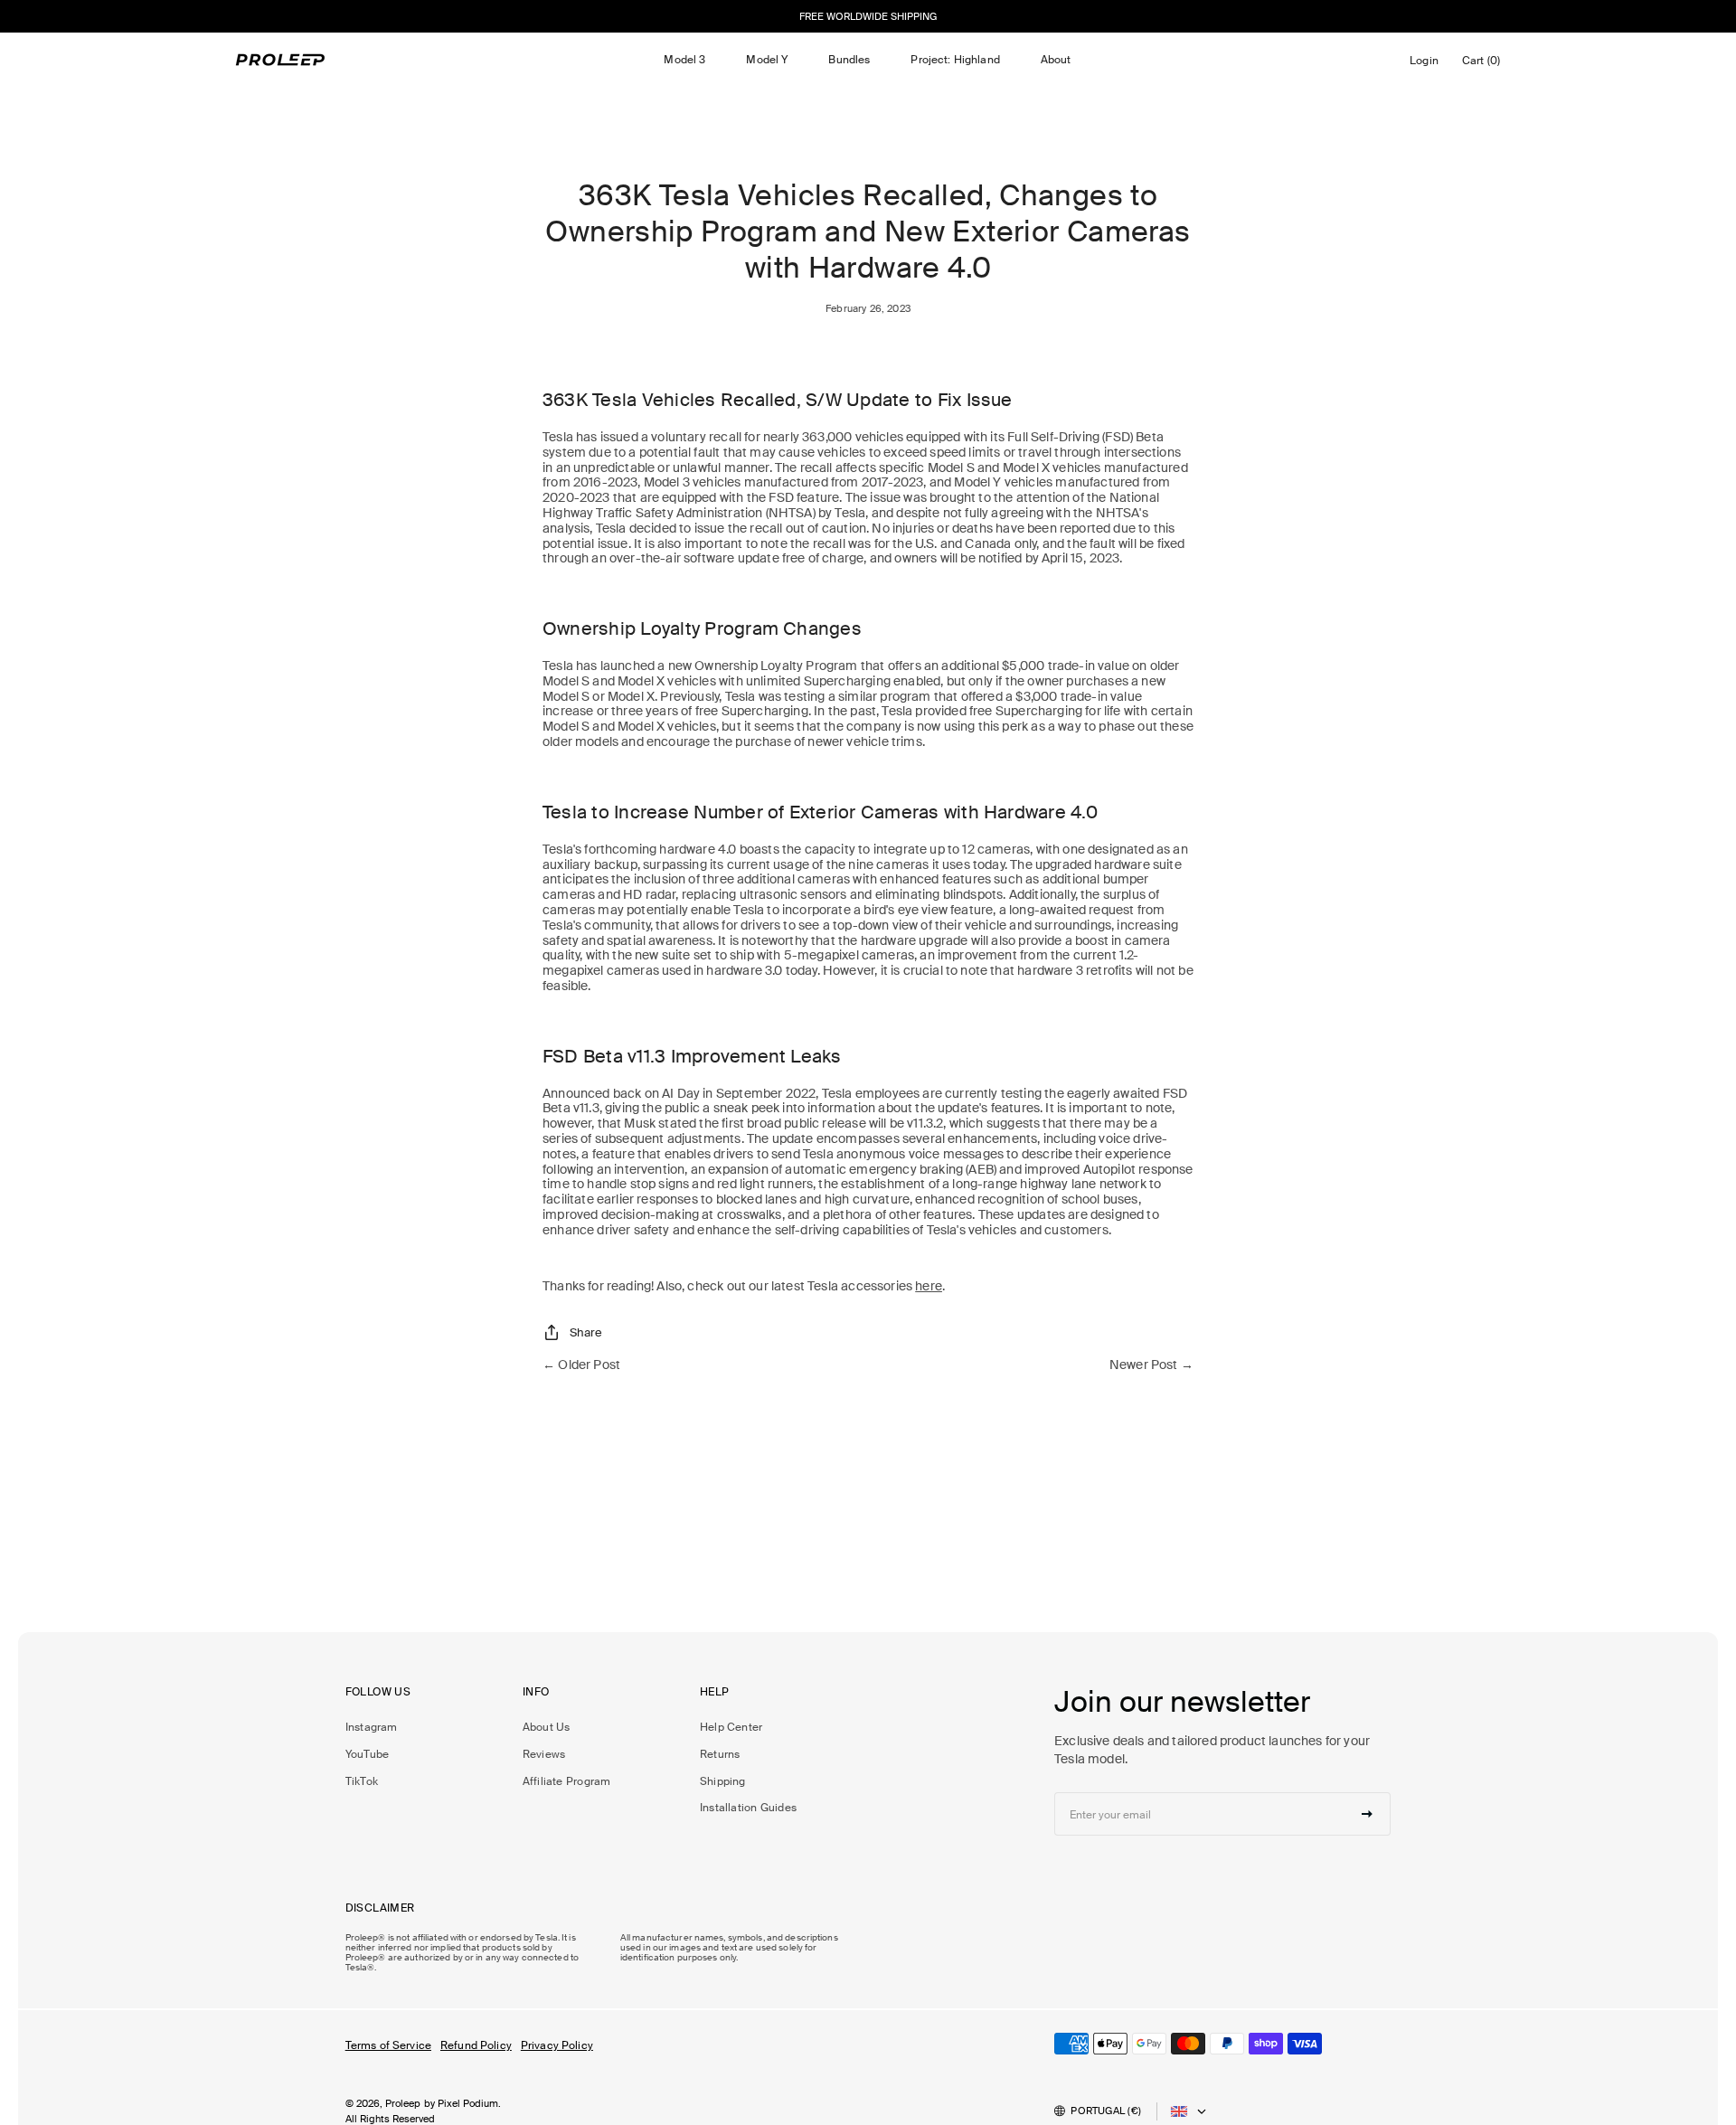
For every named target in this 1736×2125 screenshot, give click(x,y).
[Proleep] (280, 60)
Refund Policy (476, 2045)
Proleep (403, 2103)
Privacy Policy (557, 2045)
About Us (547, 1727)
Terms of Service (388, 2045)
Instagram (372, 1727)
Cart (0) (1484, 65)
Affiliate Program (567, 1781)
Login (1427, 65)
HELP (715, 1692)
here (929, 1286)
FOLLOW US (378, 1692)
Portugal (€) (1106, 2111)
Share (586, 1332)
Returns (720, 1754)
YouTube (368, 1754)
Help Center (731, 1727)
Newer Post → (1151, 1365)
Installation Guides (748, 1808)
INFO (536, 1692)
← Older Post (581, 1365)
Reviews (544, 1754)
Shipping (723, 1781)
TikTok (362, 1781)
